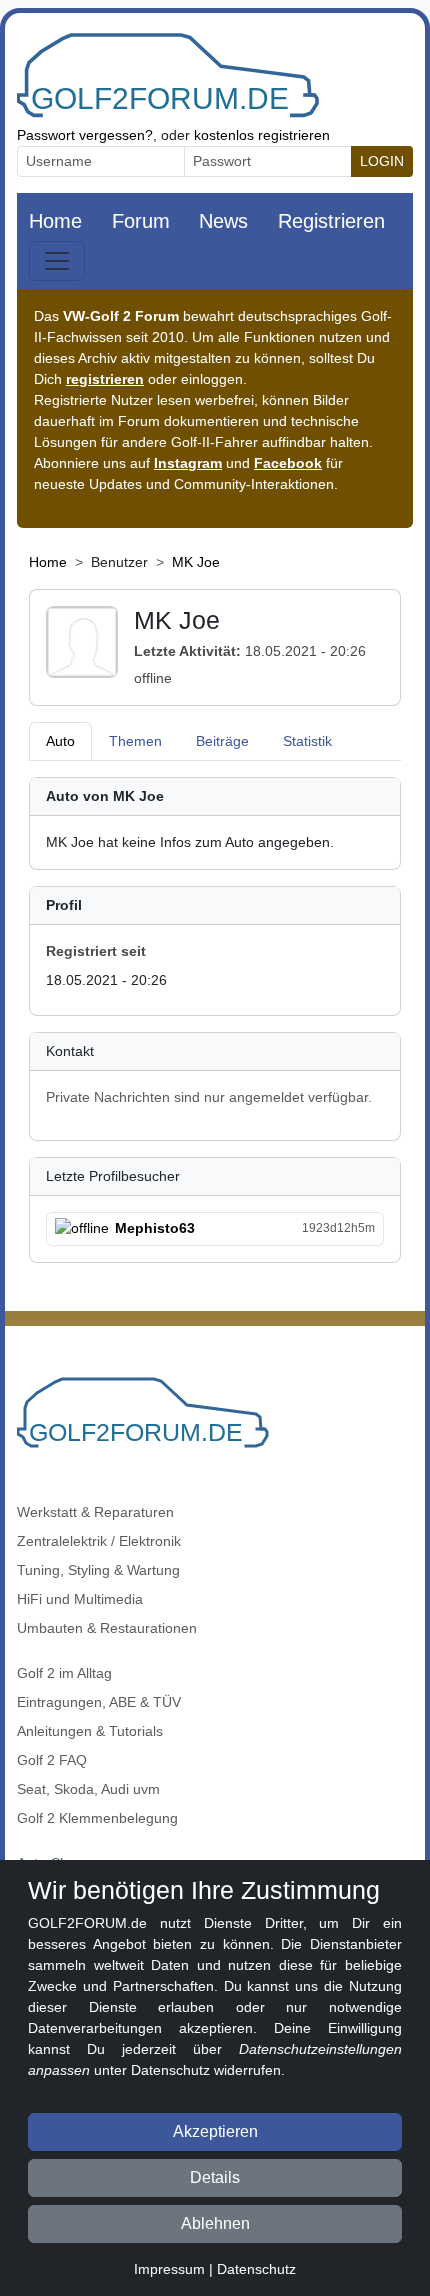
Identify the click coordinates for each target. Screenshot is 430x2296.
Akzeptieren (215, 2131)
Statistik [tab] (307, 741)
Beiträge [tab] (222, 741)
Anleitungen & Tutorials (90, 1731)
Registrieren (331, 221)
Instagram (188, 463)
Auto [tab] (60, 741)
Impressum (169, 2269)
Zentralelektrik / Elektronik (99, 1541)
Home (55, 221)
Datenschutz (256, 2269)
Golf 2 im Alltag (64, 1673)
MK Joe (196, 562)
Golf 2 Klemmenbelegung (97, 1818)
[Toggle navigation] (57, 261)
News (223, 221)
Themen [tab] (135, 741)
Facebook (288, 463)
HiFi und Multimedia (80, 1599)
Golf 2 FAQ (52, 1760)
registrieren (105, 379)
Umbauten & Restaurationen (107, 1628)
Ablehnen (215, 2223)
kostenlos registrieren (262, 135)
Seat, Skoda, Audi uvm (88, 1789)
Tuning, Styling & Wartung (98, 1570)
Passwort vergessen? (85, 135)
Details (215, 2177)
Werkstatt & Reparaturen (95, 1512)
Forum (141, 221)
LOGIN (382, 161)
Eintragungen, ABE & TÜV (99, 1702)
